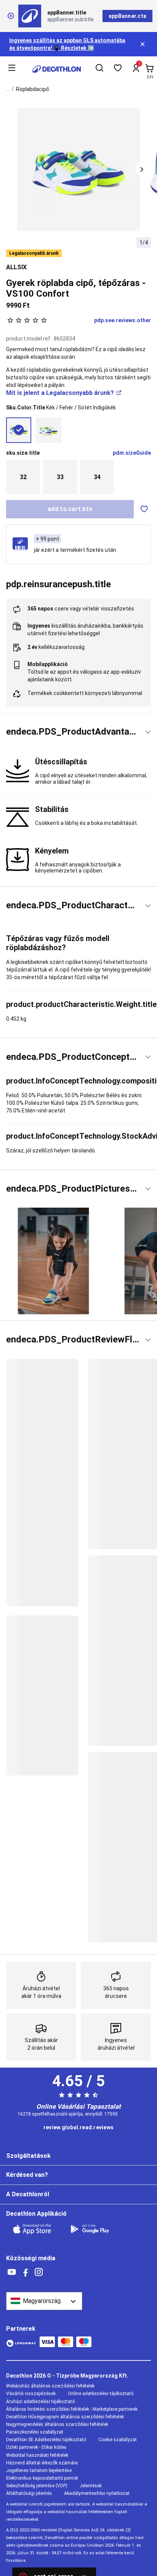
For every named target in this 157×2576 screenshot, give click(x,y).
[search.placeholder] (99, 69)
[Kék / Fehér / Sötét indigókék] (19, 430)
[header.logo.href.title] (57, 69)
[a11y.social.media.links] (12, 2272)
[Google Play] (95, 2229)
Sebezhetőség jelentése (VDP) (37, 2486)
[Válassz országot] (44, 2301)
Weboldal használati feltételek (37, 2455)
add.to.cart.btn (70, 509)
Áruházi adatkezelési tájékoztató (40, 2402)
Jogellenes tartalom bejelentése (39, 2471)
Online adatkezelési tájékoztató (101, 2394)
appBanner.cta (127, 16)
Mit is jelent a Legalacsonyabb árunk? (60, 393)
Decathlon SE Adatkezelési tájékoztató (46, 2440)
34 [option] (97, 477)
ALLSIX (16, 267)
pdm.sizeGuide (132, 453)
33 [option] (60, 477)
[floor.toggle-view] (148, 732)
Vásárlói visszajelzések (31, 2394)
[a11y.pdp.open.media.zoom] (79, 170)
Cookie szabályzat (118, 2440)
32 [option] (23, 477)
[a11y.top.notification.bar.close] (143, 44)
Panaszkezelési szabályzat (35, 2432)
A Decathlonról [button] (28, 2194)
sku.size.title (23, 453)
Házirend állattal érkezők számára (42, 2463)
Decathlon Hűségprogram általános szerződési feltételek (65, 2417)
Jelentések (91, 2486)
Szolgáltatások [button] (28, 2156)
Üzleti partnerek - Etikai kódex (36, 2447)
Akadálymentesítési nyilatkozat (97, 2493)
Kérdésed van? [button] (27, 2175)
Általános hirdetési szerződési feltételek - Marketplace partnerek (72, 2409)
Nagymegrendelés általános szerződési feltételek (57, 2424)
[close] (11, 16)
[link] (78, 2128)
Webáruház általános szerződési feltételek (50, 2386)
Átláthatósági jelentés (29, 2493)
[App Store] (37, 2229)
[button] (142, 169)
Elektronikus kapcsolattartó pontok (42, 2478)
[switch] (144, 509)
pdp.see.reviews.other (123, 320)
